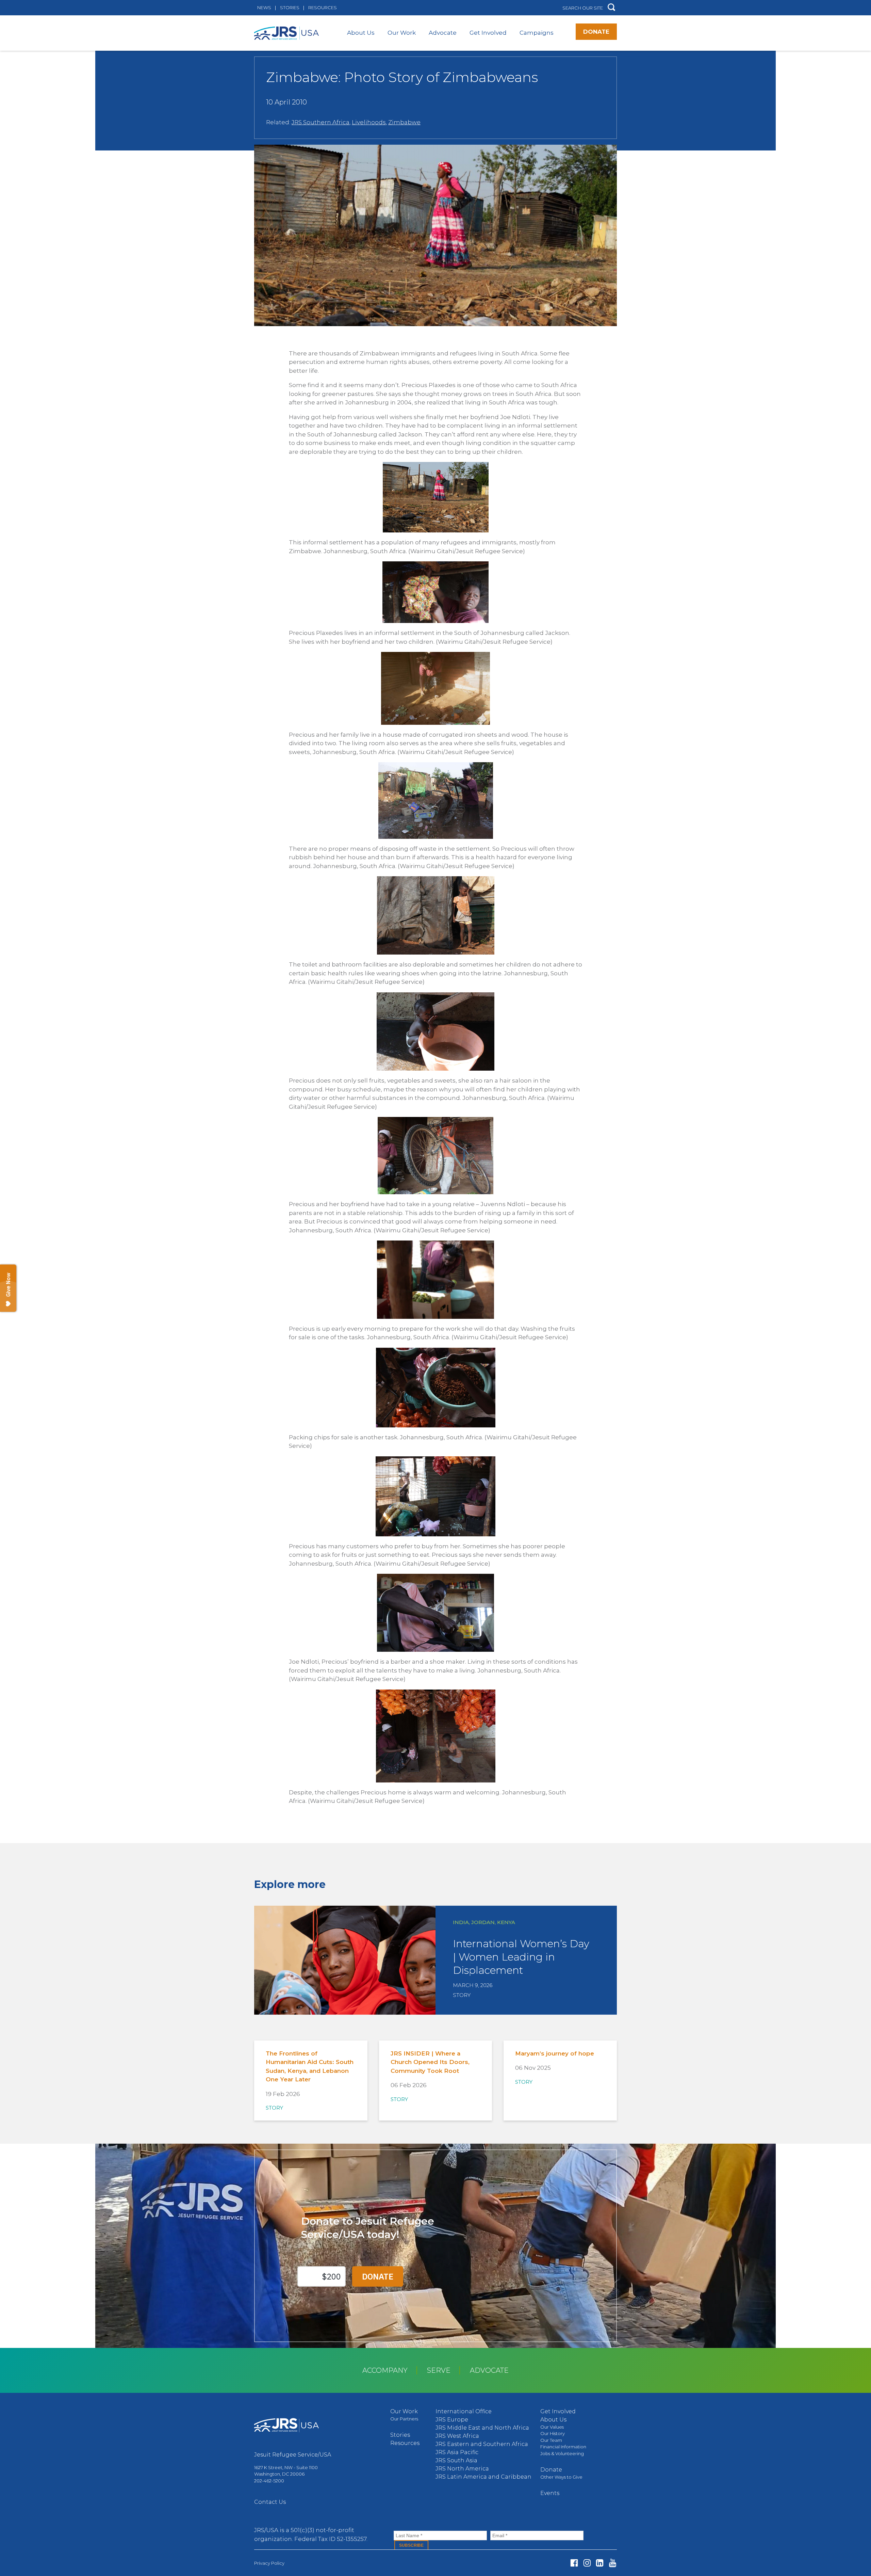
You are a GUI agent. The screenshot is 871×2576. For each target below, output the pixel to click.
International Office (464, 2411)
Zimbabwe (404, 122)
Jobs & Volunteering (562, 2453)
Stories (290, 7)
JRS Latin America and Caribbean (483, 2477)
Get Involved (488, 33)
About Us (361, 33)
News (264, 7)
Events (550, 2493)
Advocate (443, 33)
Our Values (552, 2427)
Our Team (551, 2440)
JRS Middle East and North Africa (482, 2428)
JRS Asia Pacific (457, 2452)
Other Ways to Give (561, 2477)
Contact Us (270, 2502)
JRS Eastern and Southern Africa (482, 2444)
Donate (596, 32)
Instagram (587, 2563)
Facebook (574, 2563)
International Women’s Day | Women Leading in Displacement (521, 1957)
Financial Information (563, 2447)
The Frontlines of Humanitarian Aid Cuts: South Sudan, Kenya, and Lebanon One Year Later (310, 2067)
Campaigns (537, 33)
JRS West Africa (457, 2436)
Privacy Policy (269, 2563)
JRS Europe (452, 2420)
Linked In (600, 2563)
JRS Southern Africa (321, 122)
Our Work (402, 33)
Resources (323, 7)
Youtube (613, 2563)
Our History (553, 2433)
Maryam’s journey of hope (555, 2053)
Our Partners (404, 2419)
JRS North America (462, 2469)
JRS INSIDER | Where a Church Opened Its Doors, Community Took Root (430, 2062)
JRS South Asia (456, 2460)
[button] (611, 8)
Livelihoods (369, 122)
